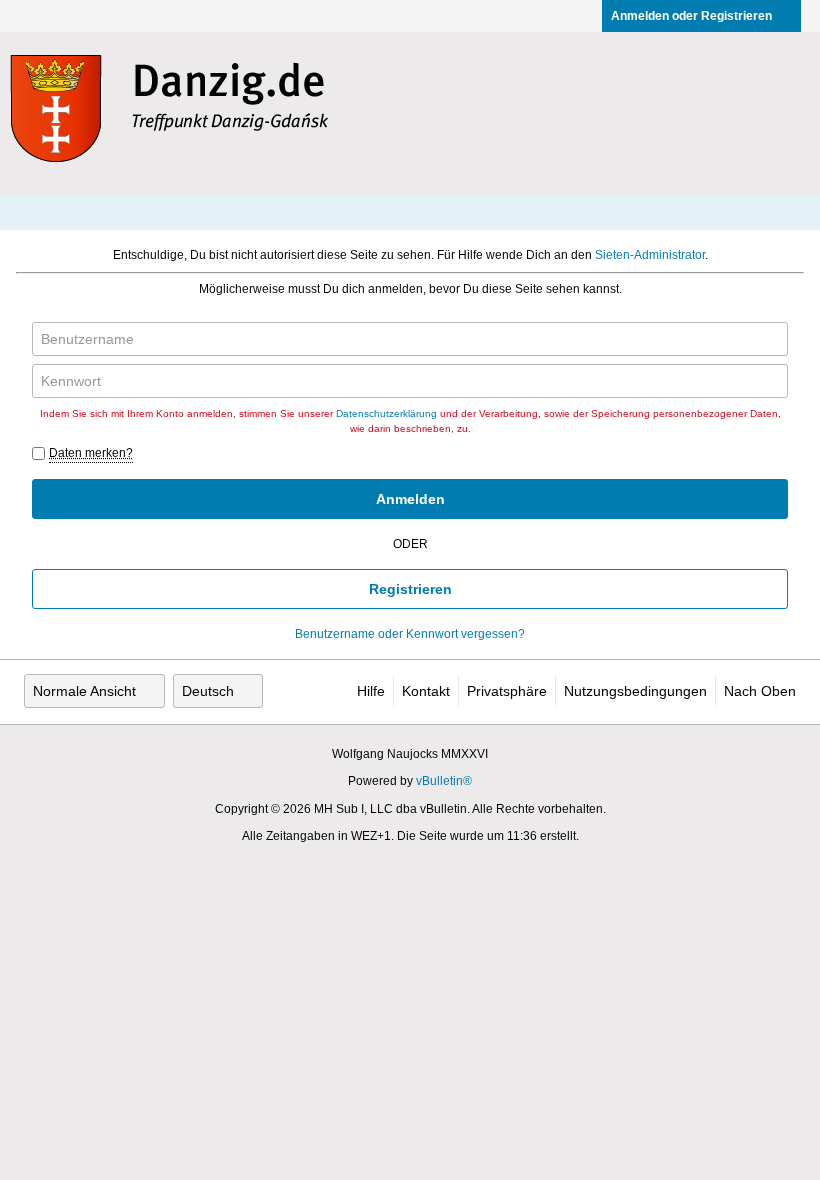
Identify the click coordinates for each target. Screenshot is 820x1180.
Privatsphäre (507, 691)
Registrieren (410, 589)
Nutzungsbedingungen (635, 691)
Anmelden (410, 499)
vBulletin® (444, 781)
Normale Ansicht (84, 691)
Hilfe (371, 691)
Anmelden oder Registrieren (691, 16)
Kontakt (426, 691)
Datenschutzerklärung (386, 413)
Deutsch (208, 691)
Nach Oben (760, 691)
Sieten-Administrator (650, 255)
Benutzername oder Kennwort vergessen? (410, 634)
